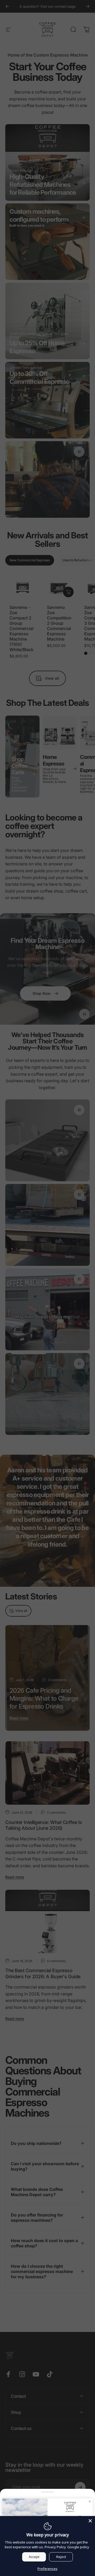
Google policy (78, 2547)
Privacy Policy (55, 2547)
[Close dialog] (90, 2501)
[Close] (90, 2521)
